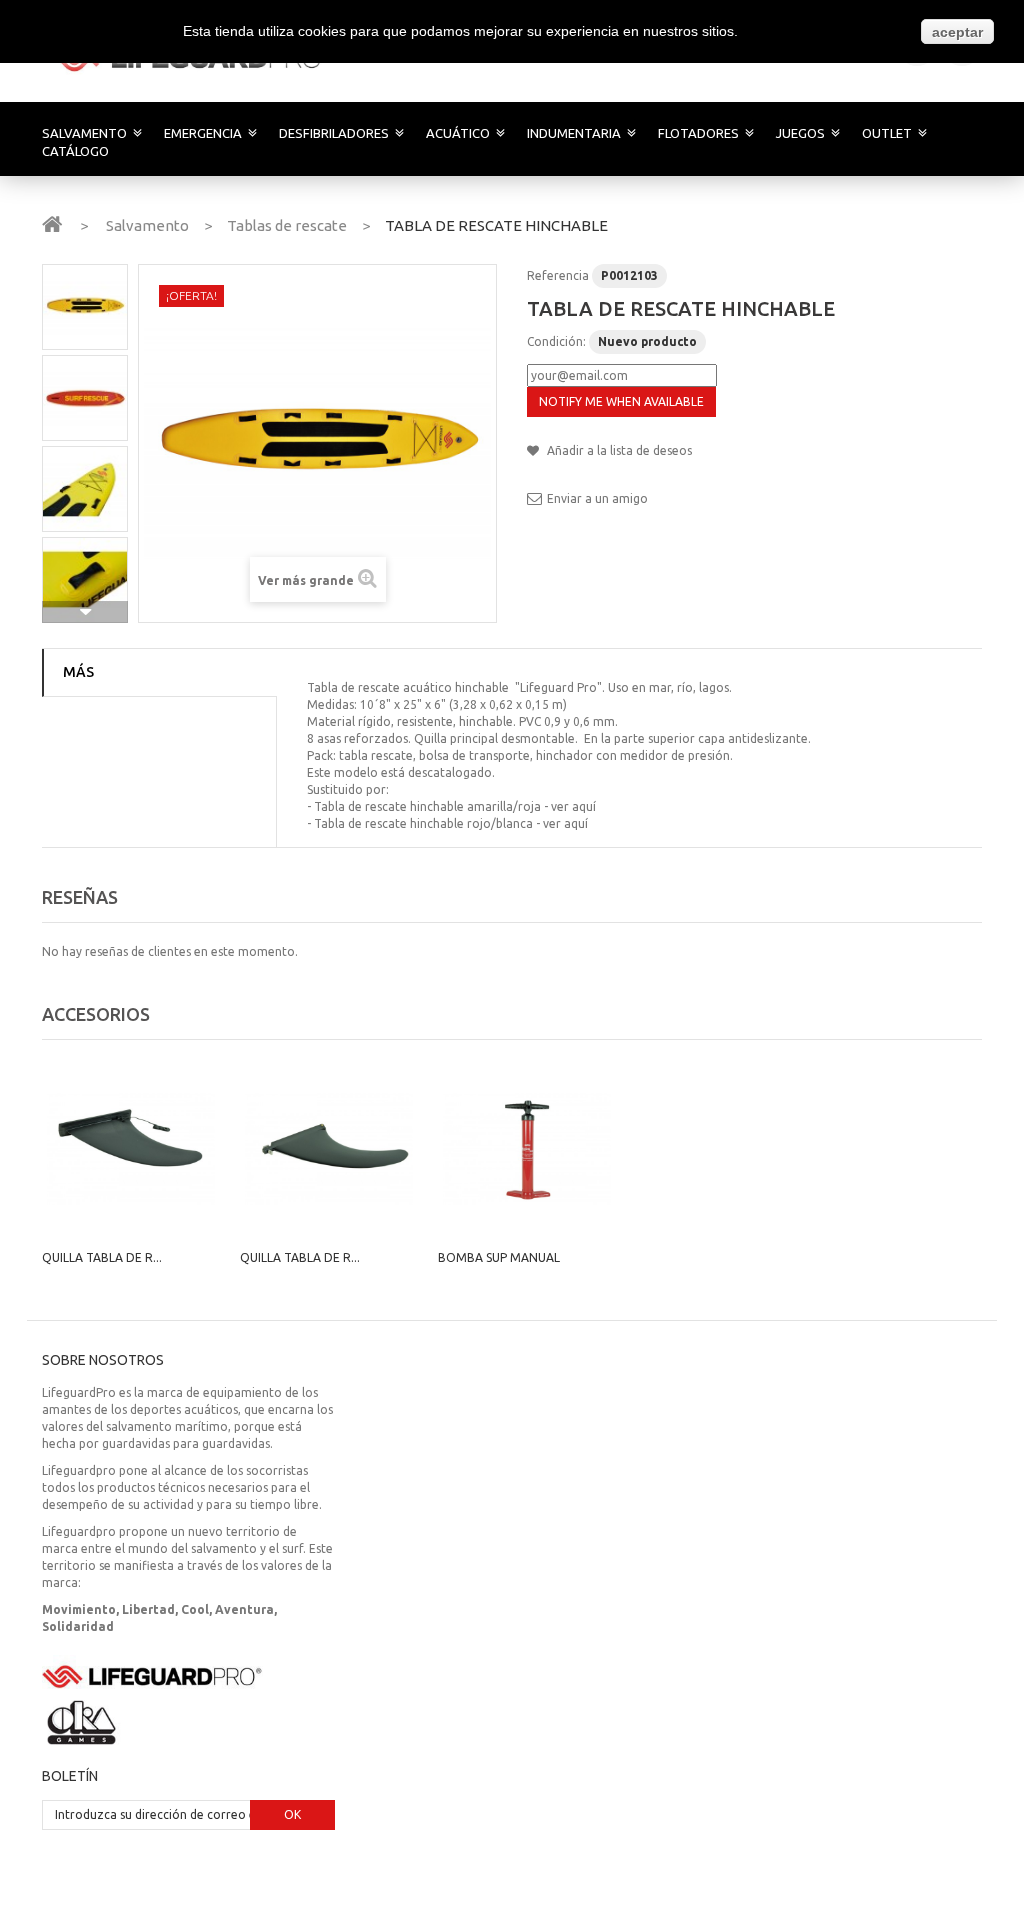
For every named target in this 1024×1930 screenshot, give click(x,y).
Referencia (558, 275)
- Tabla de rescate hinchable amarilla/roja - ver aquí (451, 806)
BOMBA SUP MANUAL (499, 1257)
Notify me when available (621, 401)
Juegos (800, 133)
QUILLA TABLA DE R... (102, 1257)
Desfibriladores (334, 133)
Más (78, 672)
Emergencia (203, 133)
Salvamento (84, 133)
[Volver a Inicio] (52, 223)
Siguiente (85, 612)
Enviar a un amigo (597, 498)
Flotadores (698, 133)
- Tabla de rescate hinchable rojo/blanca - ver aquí (447, 823)
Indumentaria (574, 133)
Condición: (556, 341)
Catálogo (75, 151)
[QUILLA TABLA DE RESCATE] (131, 1149)
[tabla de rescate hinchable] (85, 307)
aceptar (957, 32)
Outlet (887, 133)
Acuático (458, 133)
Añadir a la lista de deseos (618, 450)
